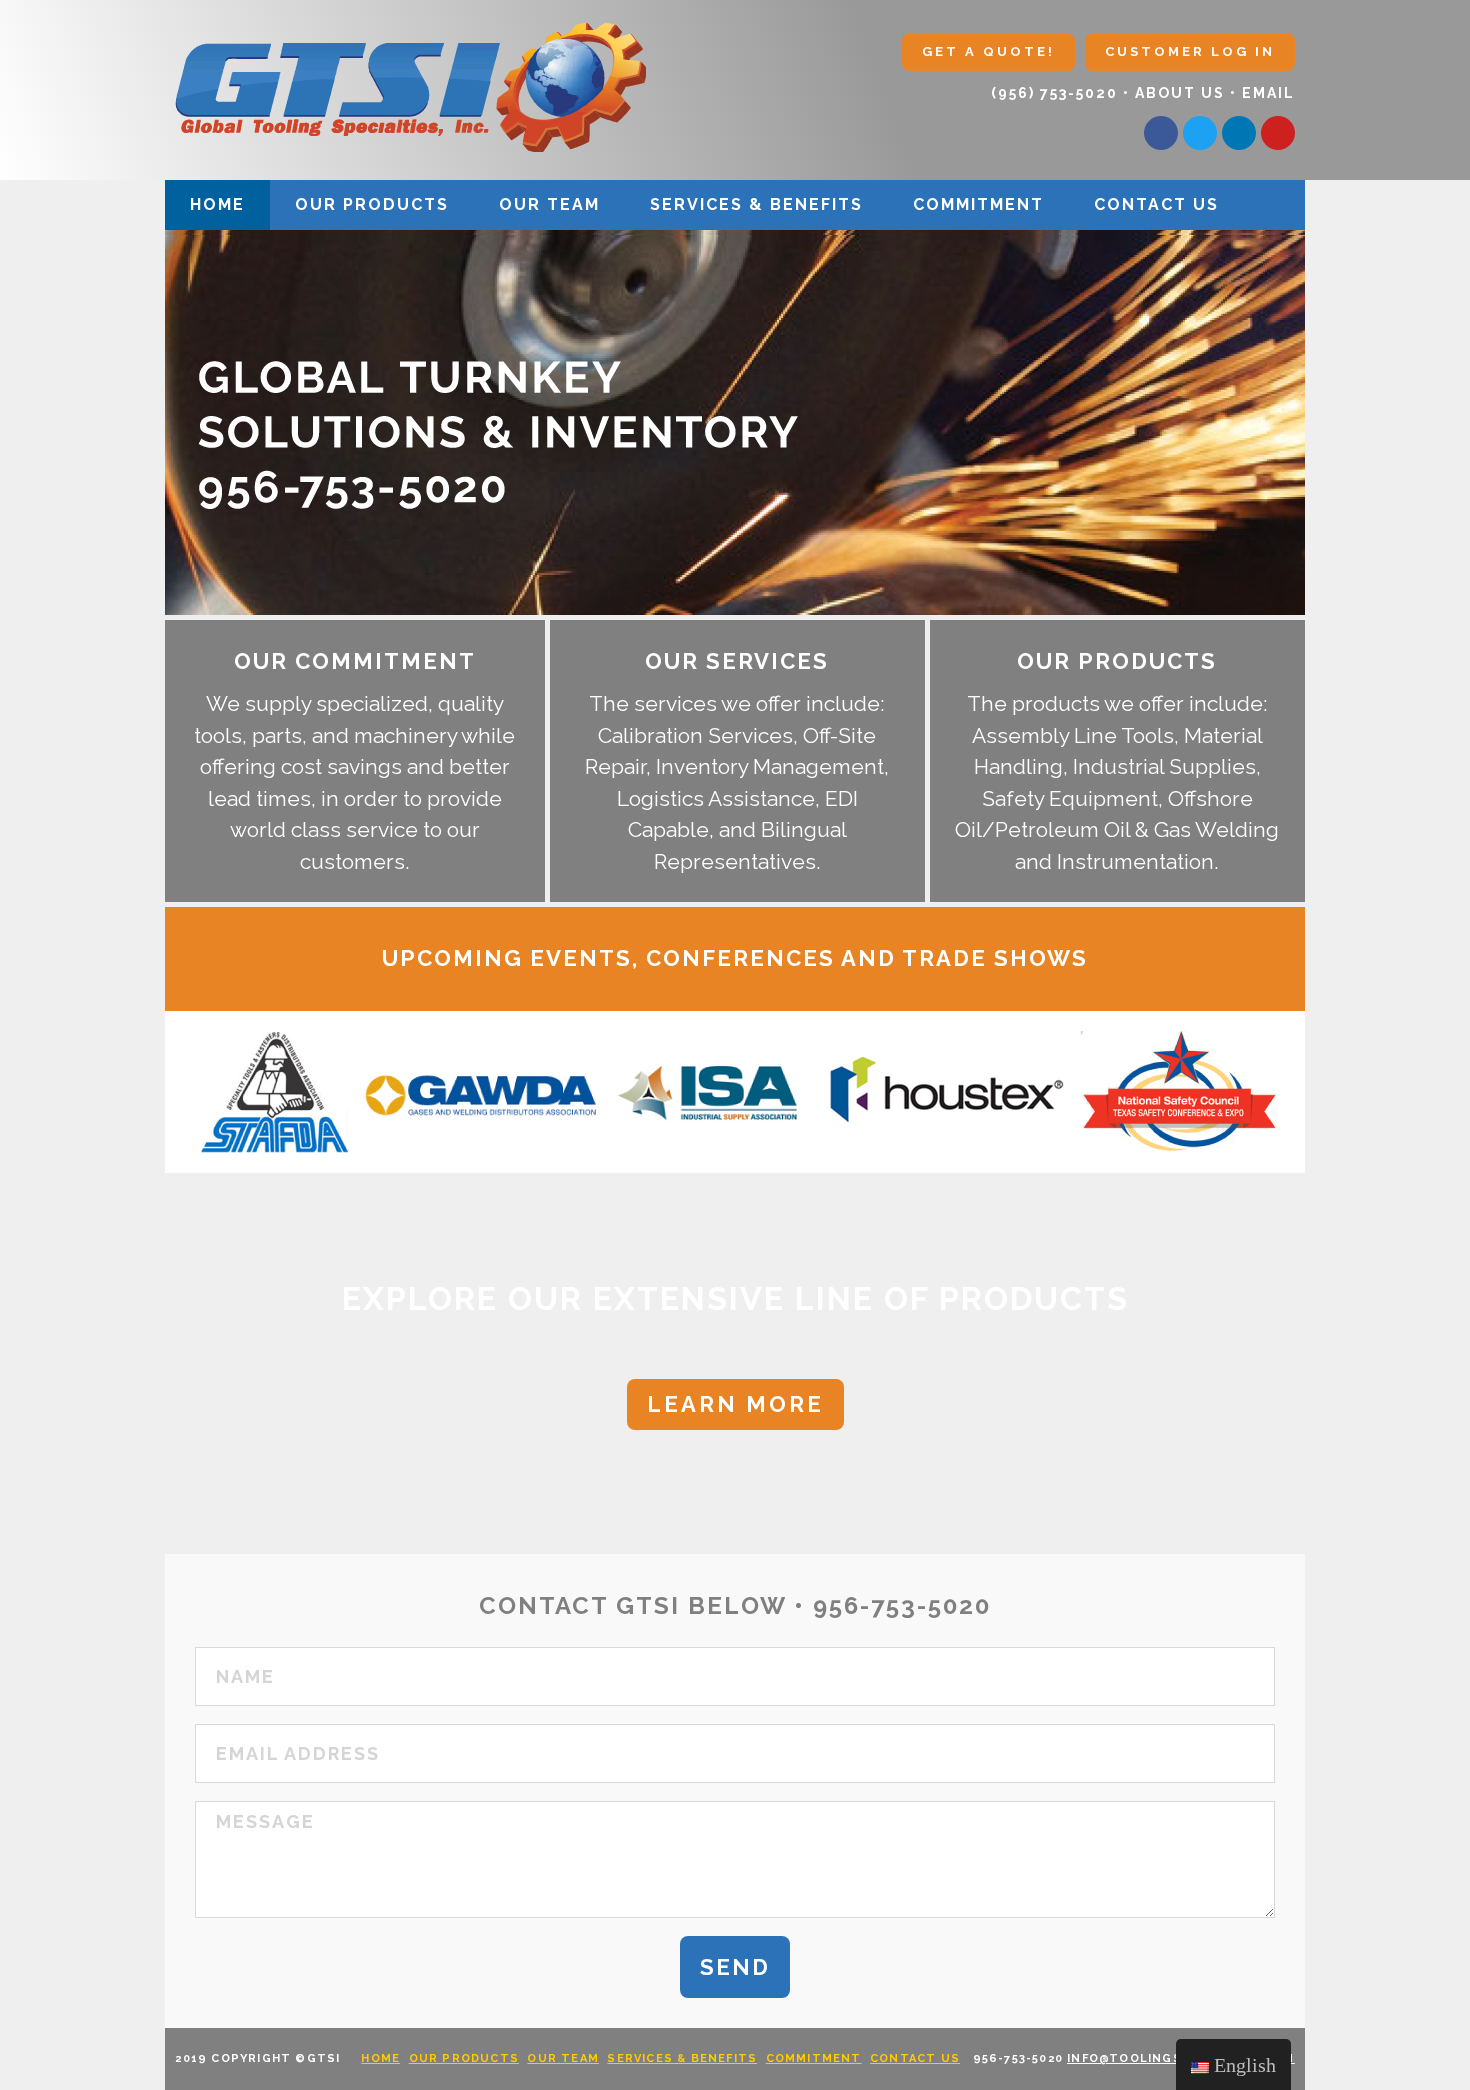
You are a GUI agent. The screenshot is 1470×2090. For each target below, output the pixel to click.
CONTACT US (1156, 204)
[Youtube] (1278, 133)
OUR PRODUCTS (372, 204)
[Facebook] (1161, 133)
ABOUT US (1180, 93)
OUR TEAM (549, 204)
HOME (217, 204)
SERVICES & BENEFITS (756, 204)
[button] (988, 52)
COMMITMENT (978, 204)
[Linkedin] (1239, 133)
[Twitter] (1200, 133)
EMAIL (1268, 93)
